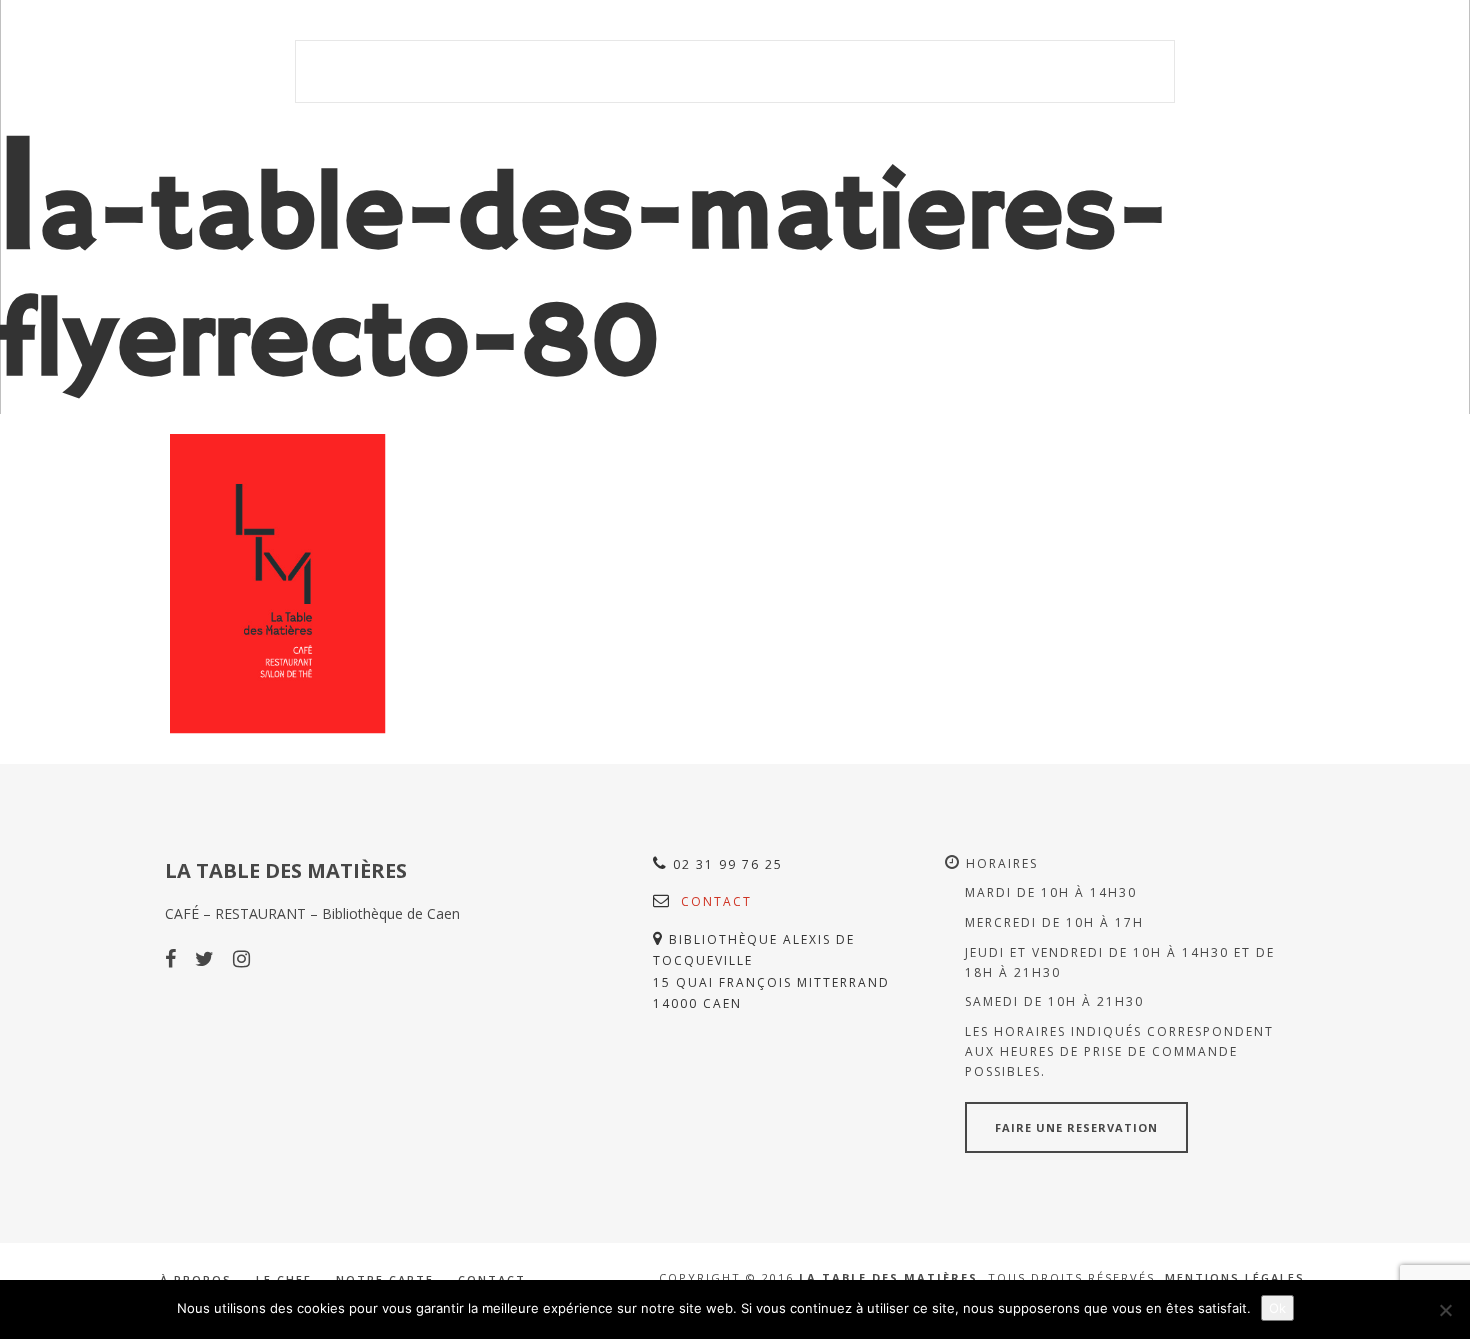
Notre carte (902, 71)
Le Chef (804, 71)
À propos (718, 71)
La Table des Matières (422, 71)
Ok (1277, 1308)
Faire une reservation (1076, 1127)
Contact (1008, 71)
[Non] (1445, 1310)
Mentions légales (1235, 1277)
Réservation (1114, 71)
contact (716, 901)
